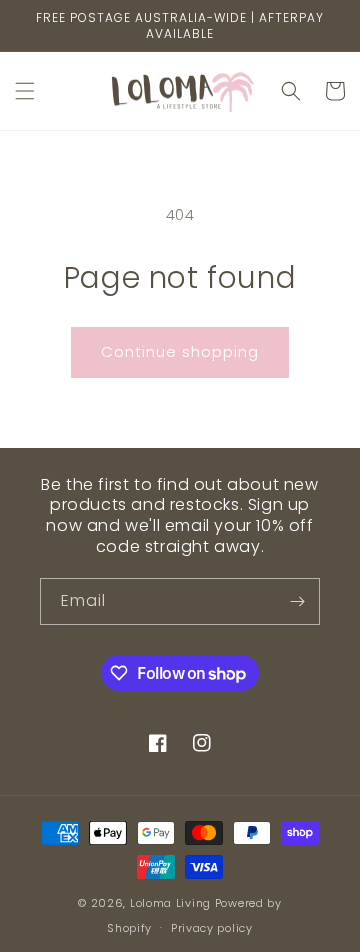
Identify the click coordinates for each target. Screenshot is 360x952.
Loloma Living (170, 903)
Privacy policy (212, 928)
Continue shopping (180, 351)
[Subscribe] (297, 601)
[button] (25, 91)
